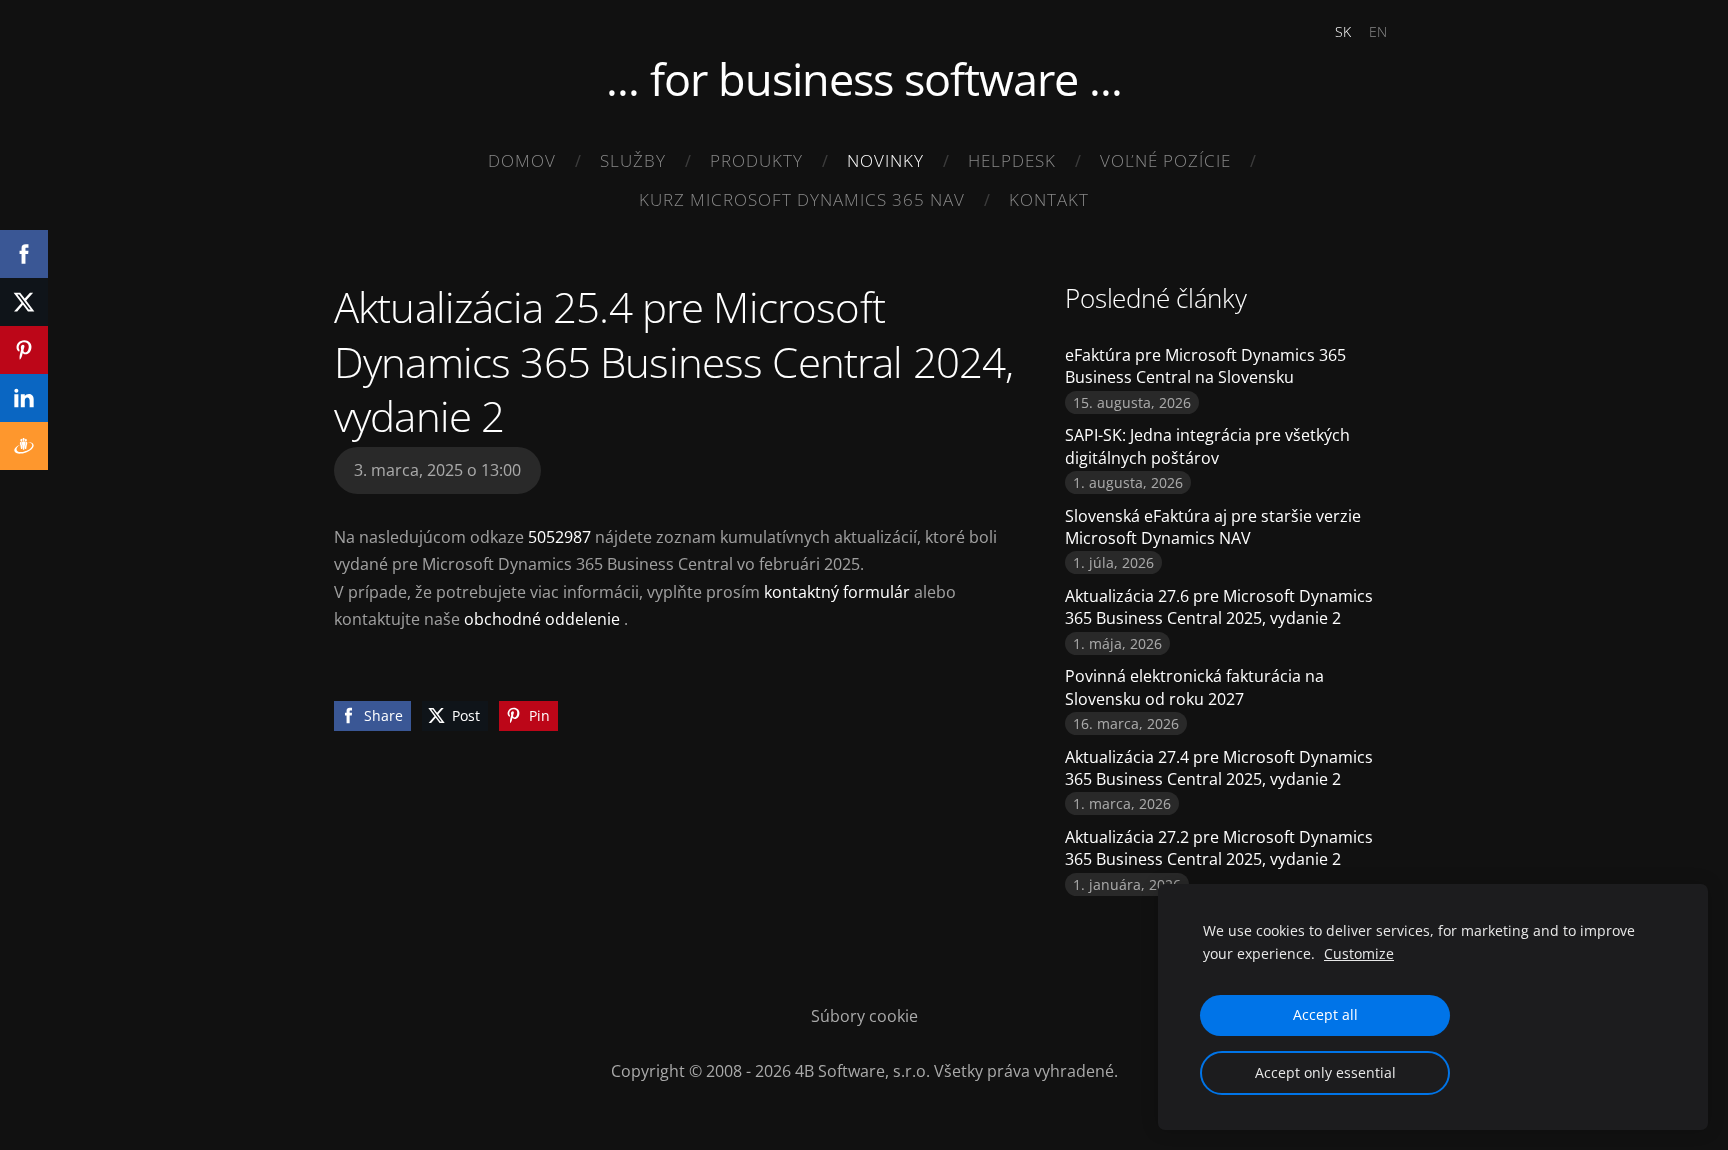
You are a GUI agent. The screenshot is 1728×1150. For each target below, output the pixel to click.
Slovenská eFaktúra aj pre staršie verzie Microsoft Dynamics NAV (1213, 527)
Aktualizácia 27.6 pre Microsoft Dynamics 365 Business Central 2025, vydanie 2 (1219, 607)
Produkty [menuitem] (756, 160)
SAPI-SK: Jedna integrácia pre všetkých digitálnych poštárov (1207, 446)
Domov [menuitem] (522, 160)
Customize (1359, 953)
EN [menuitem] (1378, 31)
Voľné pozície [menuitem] (1165, 160)
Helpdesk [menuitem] (1012, 160)
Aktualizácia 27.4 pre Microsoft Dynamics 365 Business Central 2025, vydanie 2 (1219, 768)
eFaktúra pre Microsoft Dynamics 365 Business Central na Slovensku (1205, 366)
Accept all (1325, 1014)
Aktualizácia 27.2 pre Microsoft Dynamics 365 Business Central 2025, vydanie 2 (1219, 848)
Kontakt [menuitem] (1049, 199)
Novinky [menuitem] (885, 160)
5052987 (561, 537)
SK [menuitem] (1343, 31)
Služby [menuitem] (633, 160)
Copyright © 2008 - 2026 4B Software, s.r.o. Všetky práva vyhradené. (864, 1071)
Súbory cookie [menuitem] (864, 1016)
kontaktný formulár (837, 592)
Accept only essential (1325, 1072)
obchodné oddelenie (542, 619)
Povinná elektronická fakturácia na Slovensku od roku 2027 (1194, 687)
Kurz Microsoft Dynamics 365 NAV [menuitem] (802, 199)
